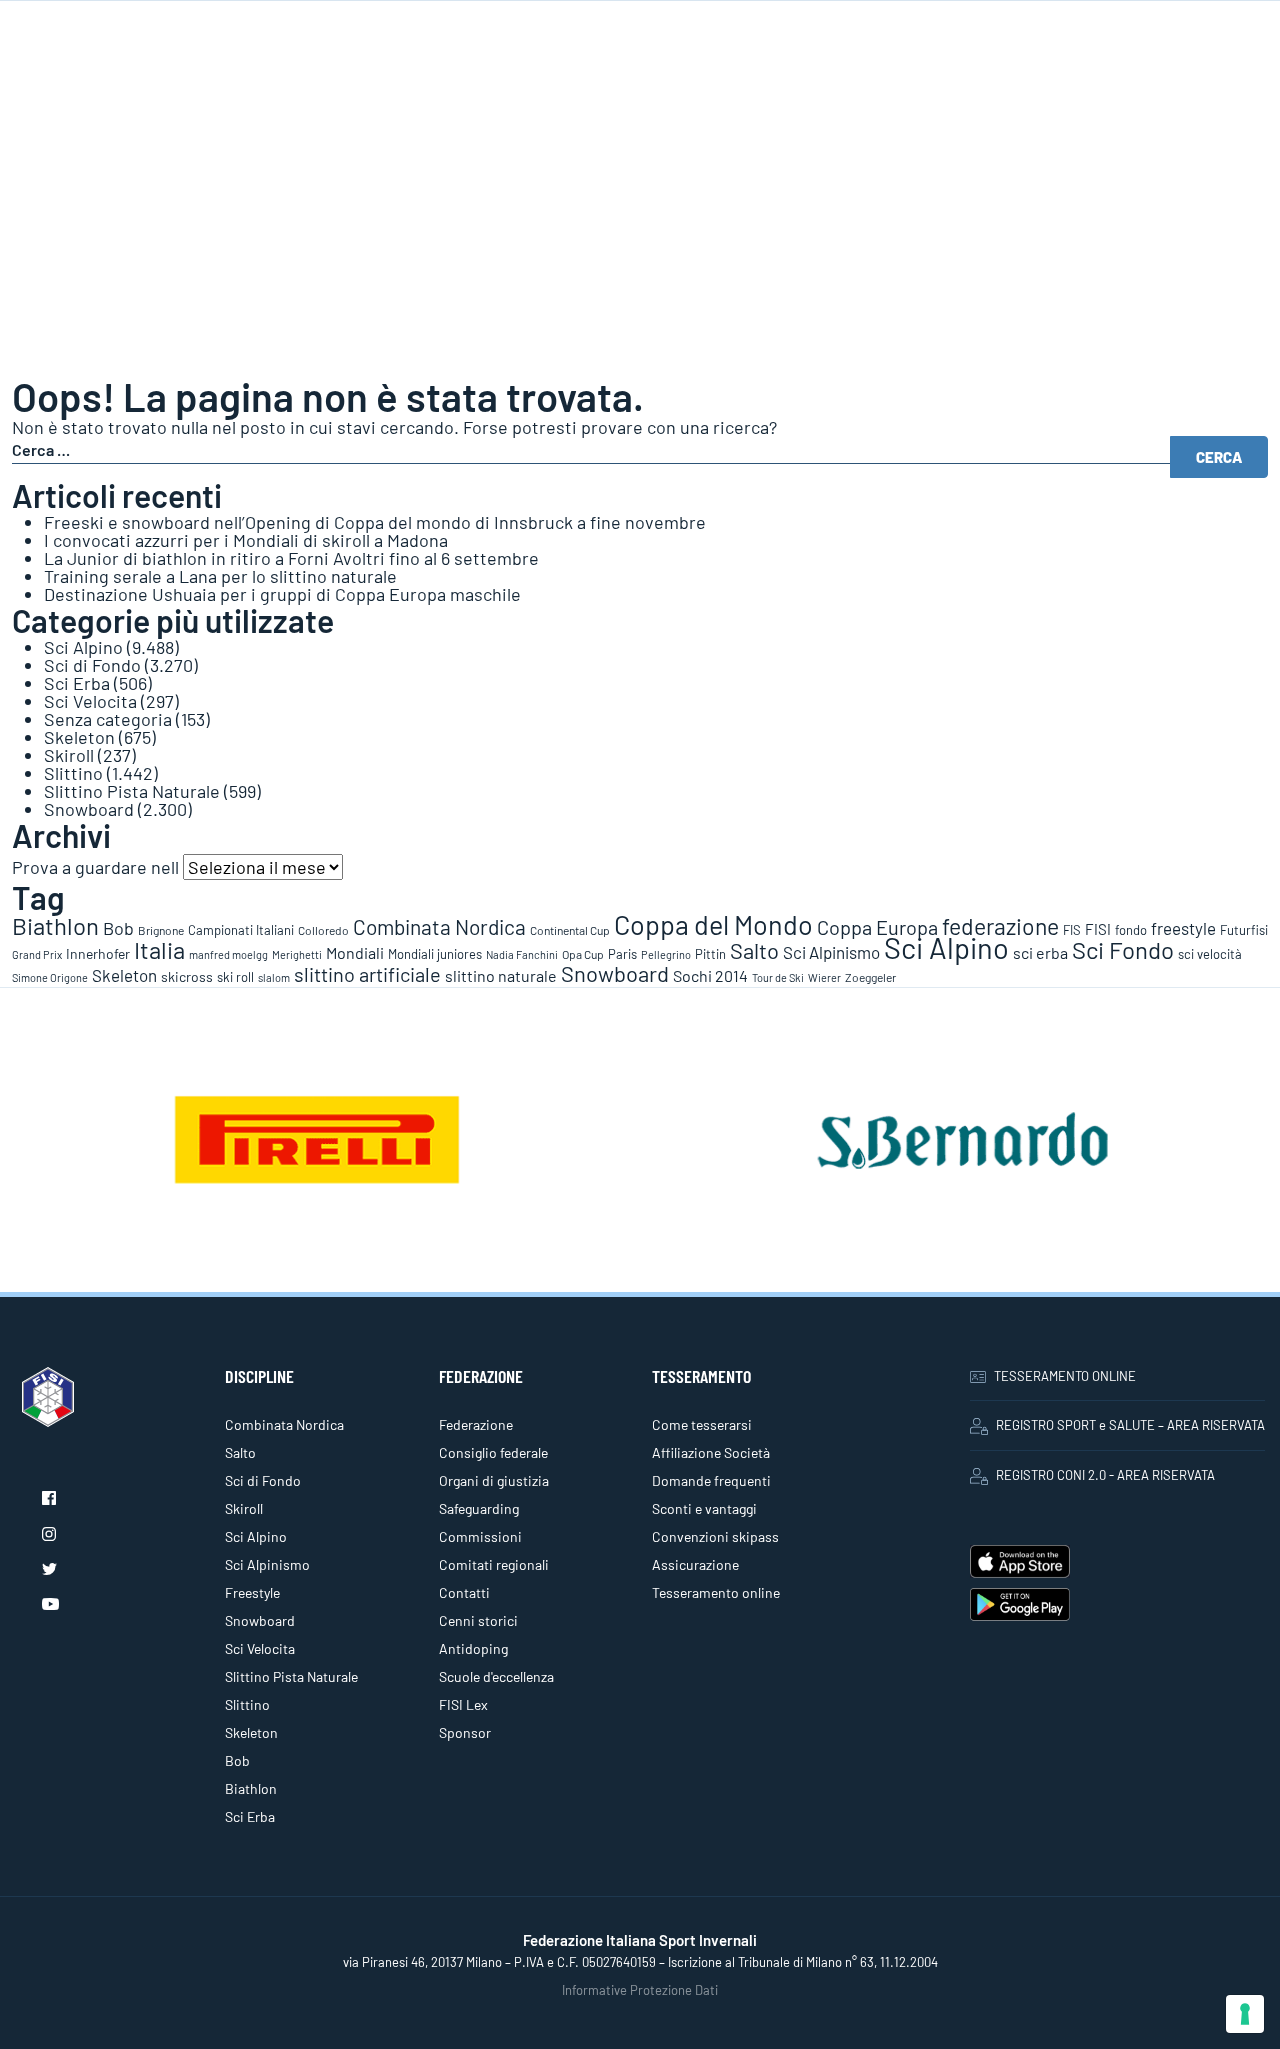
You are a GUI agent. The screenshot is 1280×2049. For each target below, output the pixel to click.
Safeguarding (479, 1508)
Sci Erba (77, 683)
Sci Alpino (83, 647)
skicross (187, 976)
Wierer (824, 977)
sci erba (1040, 952)
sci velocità (1210, 954)
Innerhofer (98, 953)
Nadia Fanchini (522, 954)
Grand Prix (37, 954)
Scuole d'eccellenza (496, 1676)
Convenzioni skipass (715, 1536)
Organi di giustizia (494, 1480)
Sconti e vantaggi (704, 1508)
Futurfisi (1244, 930)
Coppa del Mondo (713, 924)
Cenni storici (478, 1620)
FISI (1098, 929)
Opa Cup (583, 954)
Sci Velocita (90, 701)
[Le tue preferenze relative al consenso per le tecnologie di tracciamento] (1245, 2014)
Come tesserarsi (702, 1424)
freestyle (1183, 928)
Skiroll (69, 755)
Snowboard (89, 809)
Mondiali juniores (435, 954)
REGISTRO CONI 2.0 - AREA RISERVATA (1105, 1475)
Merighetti (297, 954)
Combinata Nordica (439, 926)
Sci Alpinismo (831, 952)
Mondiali (355, 952)
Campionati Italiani (241, 930)
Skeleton (79, 737)
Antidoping (473, 1648)
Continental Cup (570, 930)
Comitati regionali (494, 1564)
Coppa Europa (877, 927)
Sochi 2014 (710, 975)
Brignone (161, 930)
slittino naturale (501, 975)
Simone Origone (50, 977)
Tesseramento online (716, 1592)
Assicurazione (695, 1564)
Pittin (710, 954)
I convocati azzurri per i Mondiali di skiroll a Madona (246, 540)
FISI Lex (463, 1704)
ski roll (235, 977)
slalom (274, 977)
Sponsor (465, 1732)
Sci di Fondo (92, 665)
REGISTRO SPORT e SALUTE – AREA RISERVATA (1130, 1425)
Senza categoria (108, 719)
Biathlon (55, 925)
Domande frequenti (711, 1480)
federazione (1000, 926)
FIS (1072, 930)
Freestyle (252, 1592)
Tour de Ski (778, 977)
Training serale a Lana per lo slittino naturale (220, 576)
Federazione (476, 1424)
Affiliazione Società (711, 1452)
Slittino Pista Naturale (132, 791)
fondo (1131, 930)
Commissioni (480, 1536)
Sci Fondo (1123, 949)
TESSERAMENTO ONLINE (1065, 1376)
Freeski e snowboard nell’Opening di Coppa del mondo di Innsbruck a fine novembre (375, 522)
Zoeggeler (870, 977)
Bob (118, 928)
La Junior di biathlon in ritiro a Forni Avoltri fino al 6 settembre (291, 558)
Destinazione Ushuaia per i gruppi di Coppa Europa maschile (282, 594)
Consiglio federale (493, 1452)
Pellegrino (666, 954)
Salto (754, 950)
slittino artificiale (367, 974)
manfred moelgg (228, 954)
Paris (622, 954)
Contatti (464, 1592)
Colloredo (323, 930)
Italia (159, 949)
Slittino (73, 773)
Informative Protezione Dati (640, 1990)
